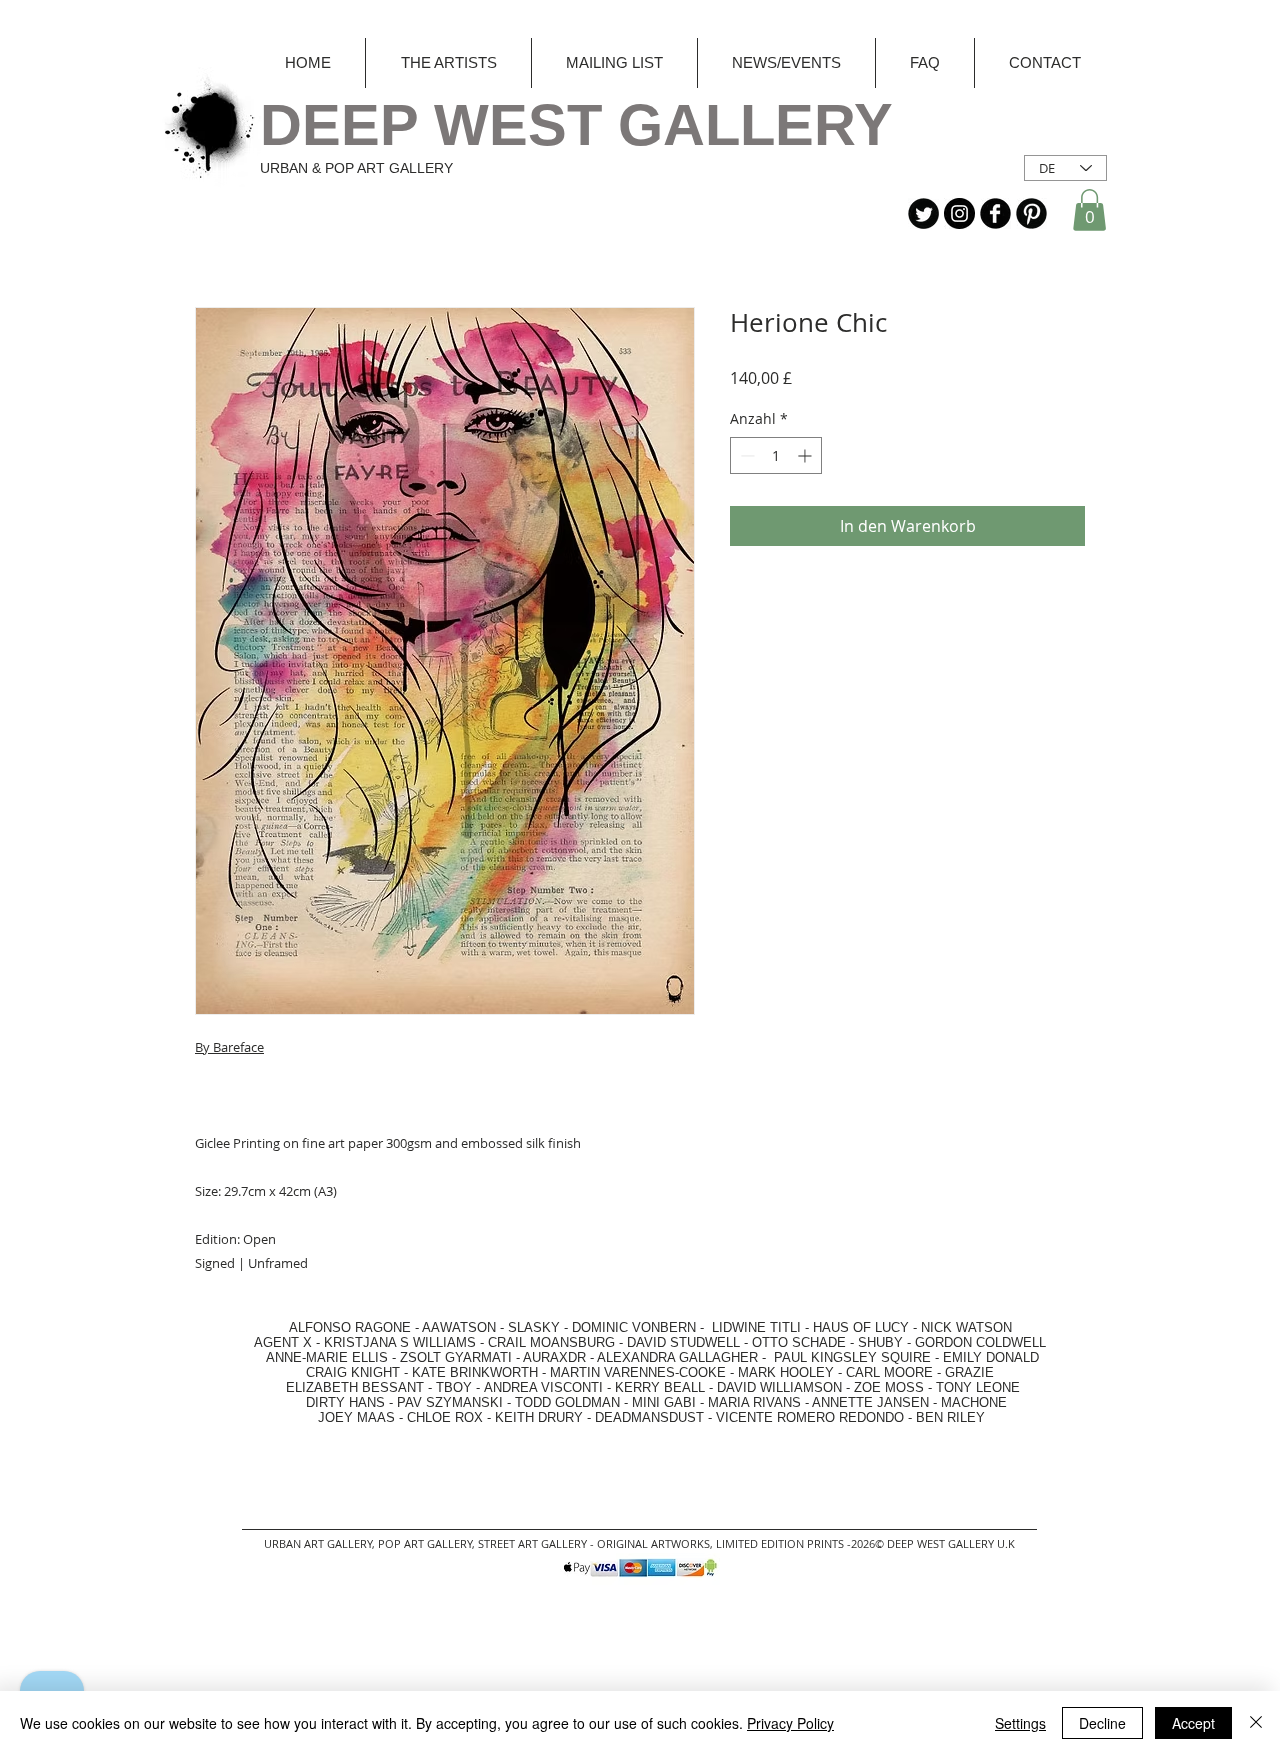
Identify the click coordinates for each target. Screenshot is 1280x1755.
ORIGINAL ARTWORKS (653, 1543)
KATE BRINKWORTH (475, 1372)
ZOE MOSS (889, 1387)
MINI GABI (664, 1402)
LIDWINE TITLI (756, 1327)
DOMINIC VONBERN (634, 1327)
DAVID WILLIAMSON (779, 1387)
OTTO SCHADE (799, 1342)
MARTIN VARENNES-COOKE (638, 1372)
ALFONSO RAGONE (326, 1327)
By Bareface (229, 1047)
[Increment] (806, 455)
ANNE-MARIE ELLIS (327, 1357)
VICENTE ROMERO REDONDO (810, 1417)
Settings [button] (1020, 1723)
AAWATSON (459, 1327)
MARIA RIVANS (756, 1402)
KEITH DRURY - (545, 1417)
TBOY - (460, 1387)
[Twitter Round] (923, 213)
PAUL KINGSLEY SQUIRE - (858, 1357)
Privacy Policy (790, 1723)
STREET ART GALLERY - (537, 1543)
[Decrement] (745, 455)
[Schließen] (1256, 1723)
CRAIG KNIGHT (355, 1372)
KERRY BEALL (660, 1387)
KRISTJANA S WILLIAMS (400, 1342)
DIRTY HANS (345, 1402)
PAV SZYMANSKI (452, 1402)
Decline (1102, 1723)
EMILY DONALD (991, 1357)
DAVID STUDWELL (683, 1342)
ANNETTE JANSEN (872, 1402)
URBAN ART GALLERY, (319, 1543)
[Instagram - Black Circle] (959, 213)
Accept (1193, 1723)
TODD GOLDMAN (567, 1402)
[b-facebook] (995, 213)
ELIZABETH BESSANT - (339, 1387)
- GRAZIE (963, 1372)
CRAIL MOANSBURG (551, 1342)
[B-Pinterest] (1031, 213)
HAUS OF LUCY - (865, 1327)
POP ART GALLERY (425, 1543)
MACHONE (974, 1402)
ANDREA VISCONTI (543, 1387)
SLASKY (536, 1327)
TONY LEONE (978, 1387)
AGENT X (277, 1342)
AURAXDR (554, 1357)
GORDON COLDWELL (980, 1342)
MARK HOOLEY (786, 1372)
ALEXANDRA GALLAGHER (677, 1357)
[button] (1089, 210)
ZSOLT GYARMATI (456, 1357)
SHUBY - (886, 1342)
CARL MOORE (889, 1372)
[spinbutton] (776, 455)
